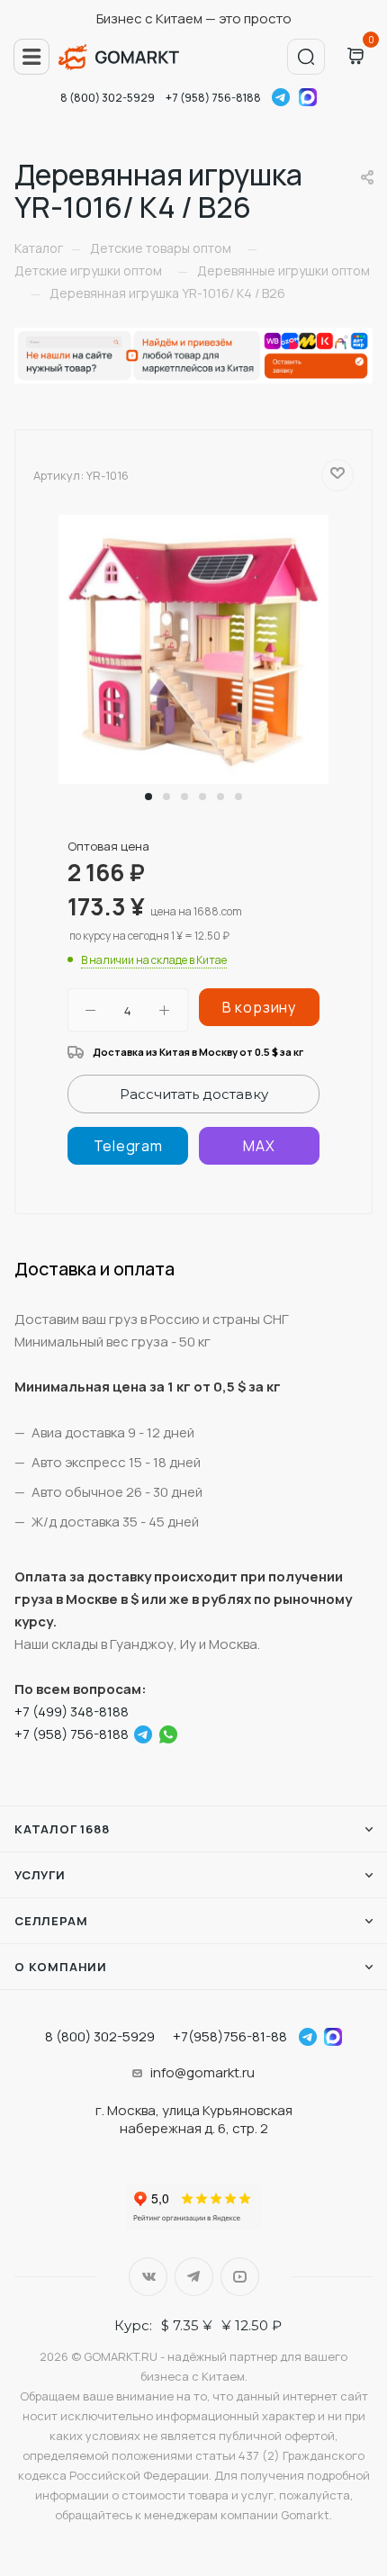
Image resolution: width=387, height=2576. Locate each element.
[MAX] (259, 1146)
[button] (148, 797)
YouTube (240, 2277)
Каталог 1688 (62, 1829)
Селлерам (51, 1921)
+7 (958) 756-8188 (213, 98)
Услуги (40, 1875)
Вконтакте (148, 2277)
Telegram (281, 97)
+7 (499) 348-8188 (72, 1711)
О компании (61, 1967)
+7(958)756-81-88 (230, 2036)
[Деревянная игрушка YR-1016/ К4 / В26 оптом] (193, 649)
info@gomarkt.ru (202, 2072)
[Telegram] (128, 1146)
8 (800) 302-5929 (108, 98)
